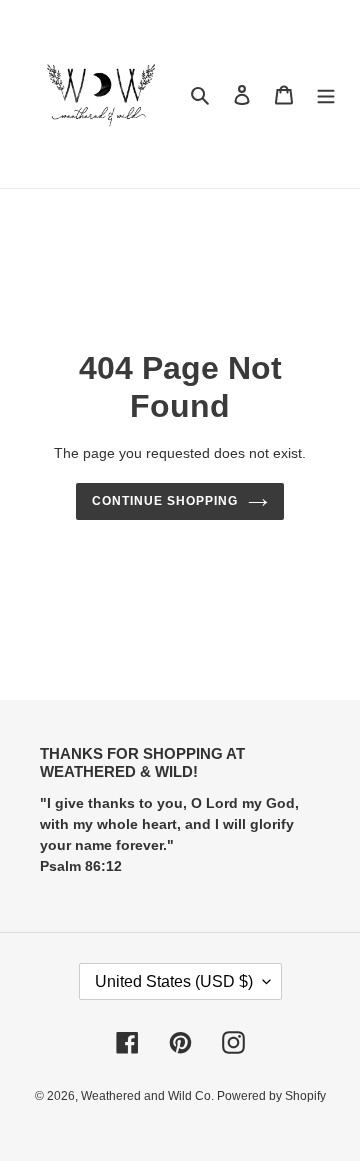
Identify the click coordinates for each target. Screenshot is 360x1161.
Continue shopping (165, 501)
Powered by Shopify (271, 1096)
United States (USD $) (174, 981)
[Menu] (326, 94)
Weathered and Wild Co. (149, 1096)
